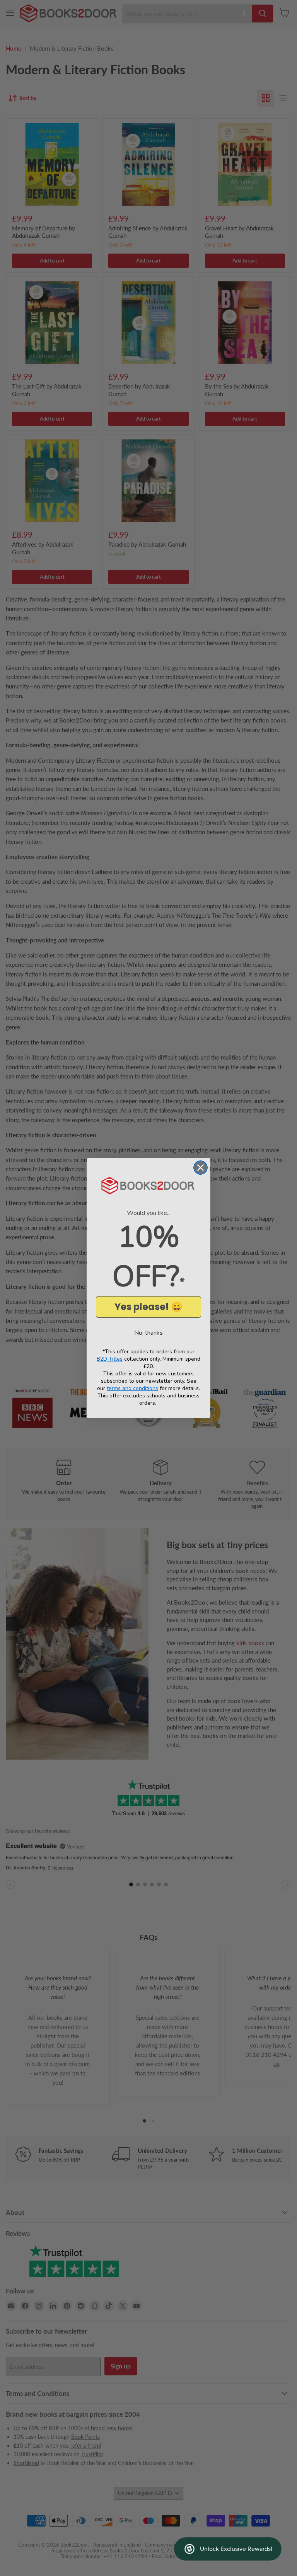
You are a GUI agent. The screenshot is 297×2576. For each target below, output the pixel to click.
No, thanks (148, 1333)
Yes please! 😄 (148, 1307)
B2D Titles (110, 1359)
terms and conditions (132, 1388)
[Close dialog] (201, 1168)
